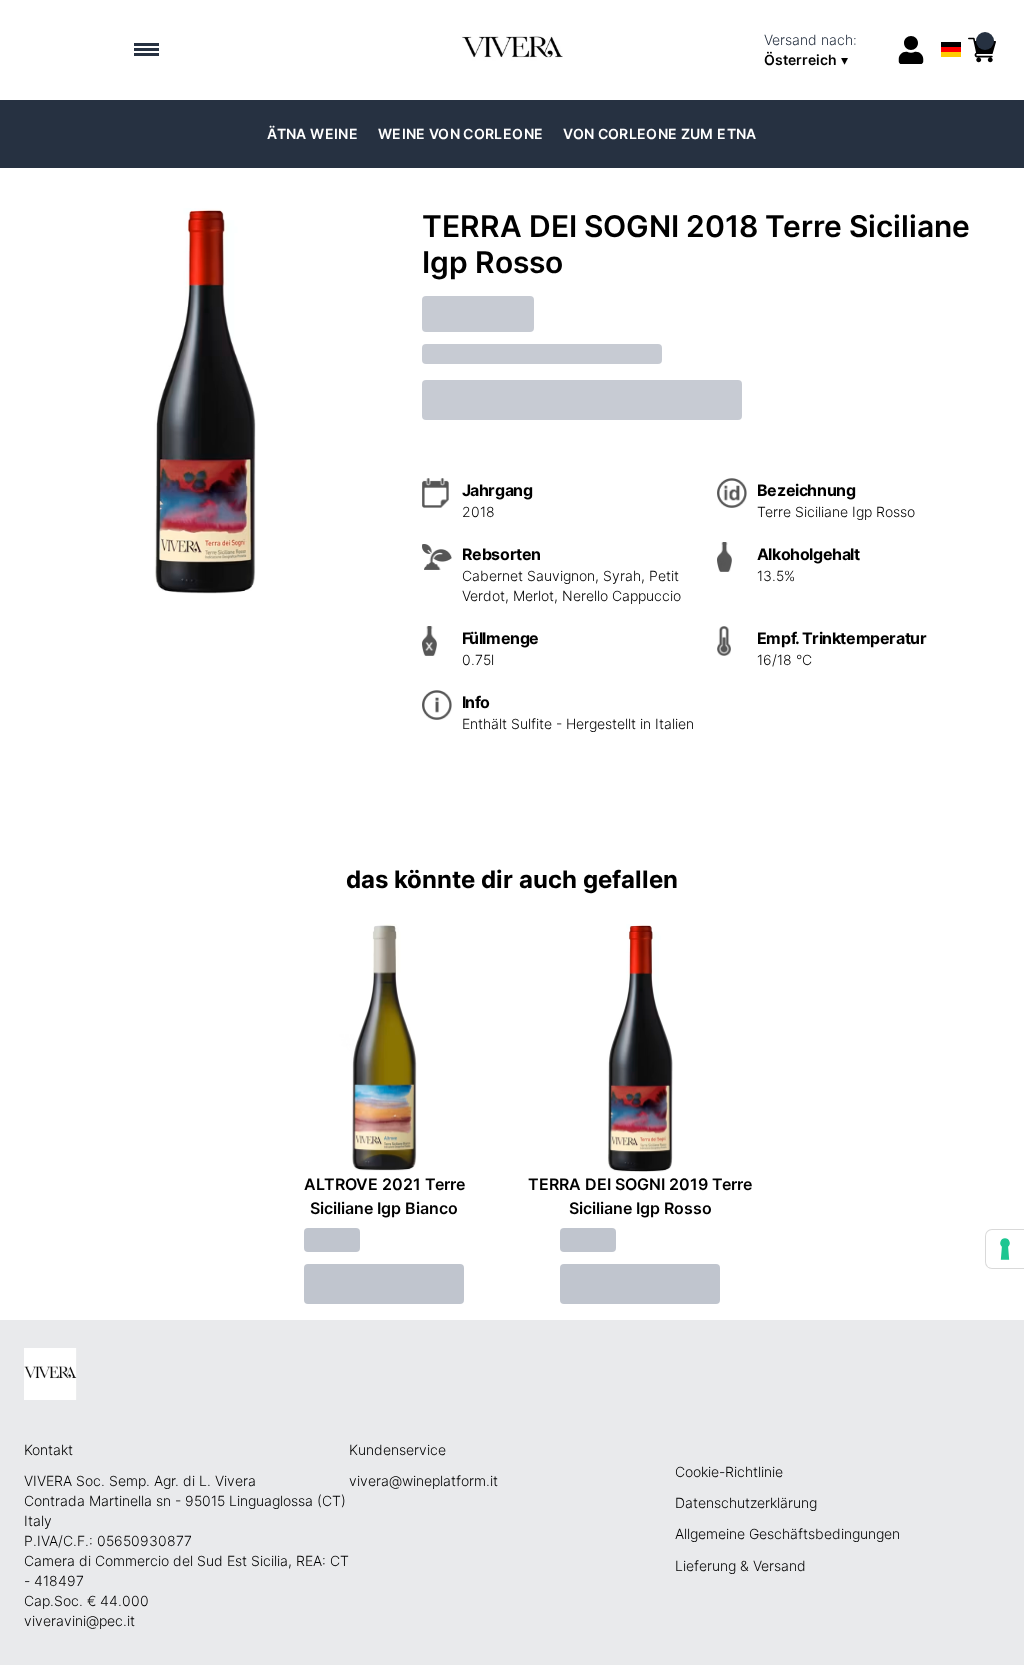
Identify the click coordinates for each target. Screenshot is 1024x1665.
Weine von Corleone (460, 133)
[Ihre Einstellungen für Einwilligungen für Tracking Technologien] (1005, 1249)
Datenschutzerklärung (746, 1502)
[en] (951, 23)
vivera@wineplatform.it (423, 1480)
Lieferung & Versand (740, 1565)
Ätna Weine (312, 133)
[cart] (982, 50)
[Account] (911, 50)
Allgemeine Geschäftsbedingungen (787, 1533)
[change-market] (823, 50)
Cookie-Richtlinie (729, 1471)
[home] (511, 50)
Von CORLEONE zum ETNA (659, 133)
